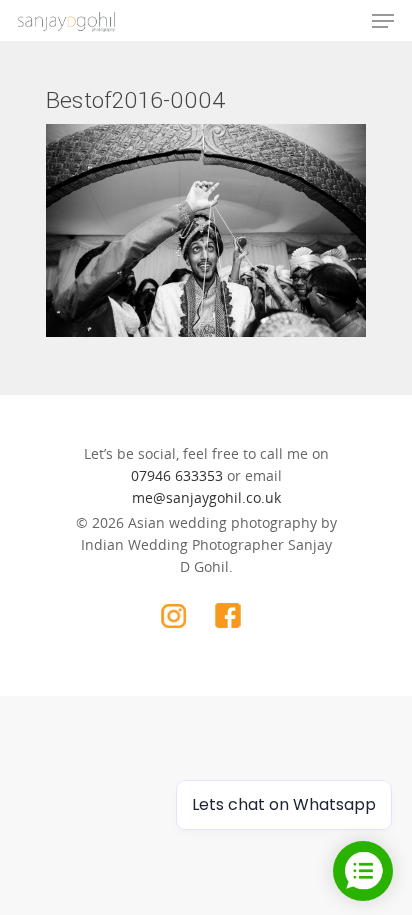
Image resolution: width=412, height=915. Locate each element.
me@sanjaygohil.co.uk (206, 497)
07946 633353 (177, 475)
